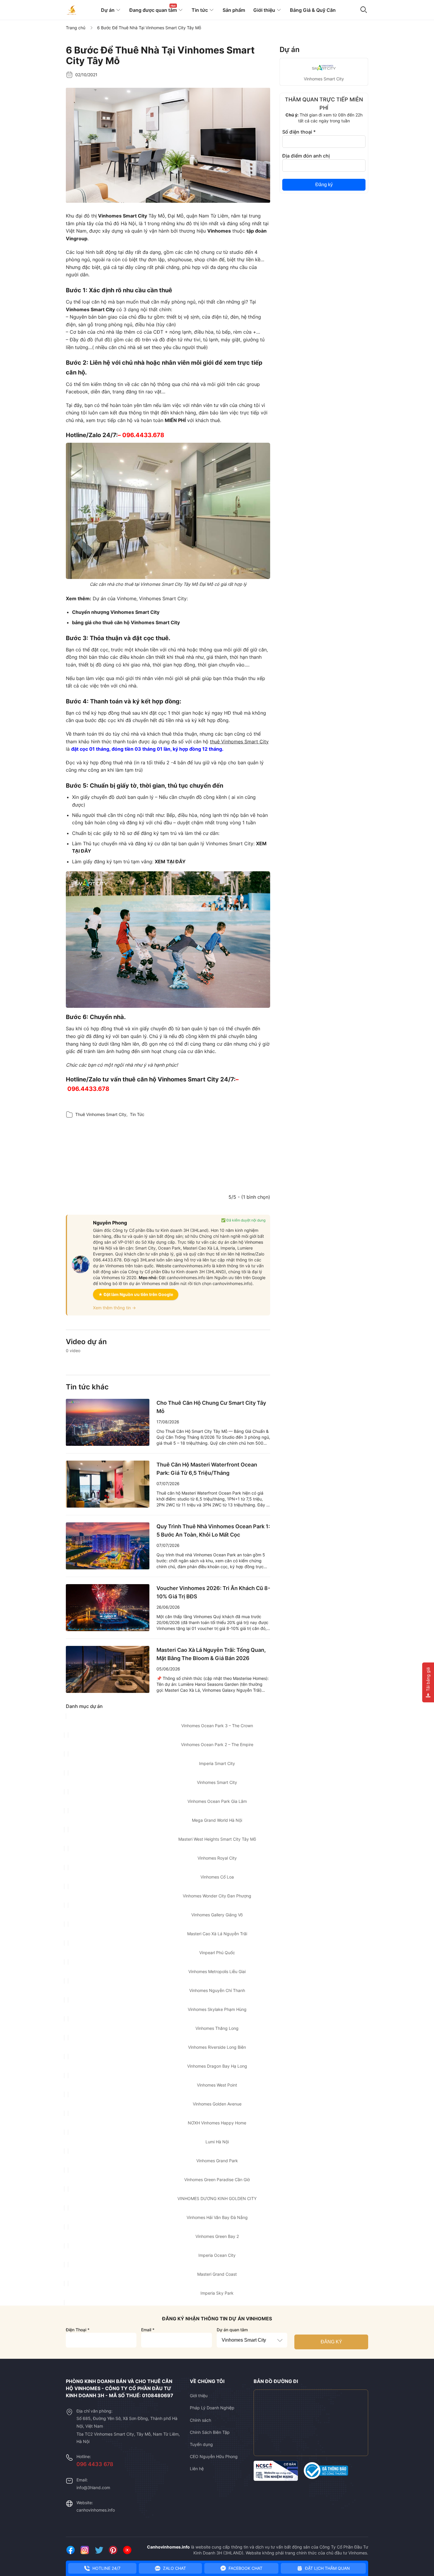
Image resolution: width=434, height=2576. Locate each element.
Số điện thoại (299, 132)
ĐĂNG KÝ (331, 2342)
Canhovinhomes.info (168, 2547)
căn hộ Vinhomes (247, 1242)
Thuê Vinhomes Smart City (101, 1114)
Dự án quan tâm (232, 2330)
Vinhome (127, 598)
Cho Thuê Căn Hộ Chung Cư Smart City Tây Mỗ (211, 1407)
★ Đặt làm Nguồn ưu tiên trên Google (136, 1294)
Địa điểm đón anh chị (306, 156)
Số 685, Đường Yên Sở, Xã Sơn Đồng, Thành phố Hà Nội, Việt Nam (127, 2422)
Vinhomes (219, 231)
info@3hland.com (93, 2487)
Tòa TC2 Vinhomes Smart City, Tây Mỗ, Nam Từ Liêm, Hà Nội (128, 2438)
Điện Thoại (78, 2330)
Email (148, 2330)
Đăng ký (324, 185)
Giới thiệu (199, 2396)
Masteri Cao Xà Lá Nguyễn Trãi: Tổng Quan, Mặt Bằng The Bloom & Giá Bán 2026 (211, 1654)
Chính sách (200, 2420)
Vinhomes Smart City (90, 309)
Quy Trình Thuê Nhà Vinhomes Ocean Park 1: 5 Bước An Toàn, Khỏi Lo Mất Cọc (213, 1530)
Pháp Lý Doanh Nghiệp (212, 2408)
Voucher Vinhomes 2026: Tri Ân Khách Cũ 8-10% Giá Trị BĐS (213, 1592)
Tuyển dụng (201, 2444)
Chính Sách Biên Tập (210, 2432)
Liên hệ (197, 2469)
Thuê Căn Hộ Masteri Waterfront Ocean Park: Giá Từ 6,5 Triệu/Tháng (207, 1469)
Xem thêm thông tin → (114, 1308)
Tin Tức (137, 1114)
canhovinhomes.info (96, 2510)
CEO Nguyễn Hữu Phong (214, 2456)
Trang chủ (76, 28)
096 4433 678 (95, 2464)
